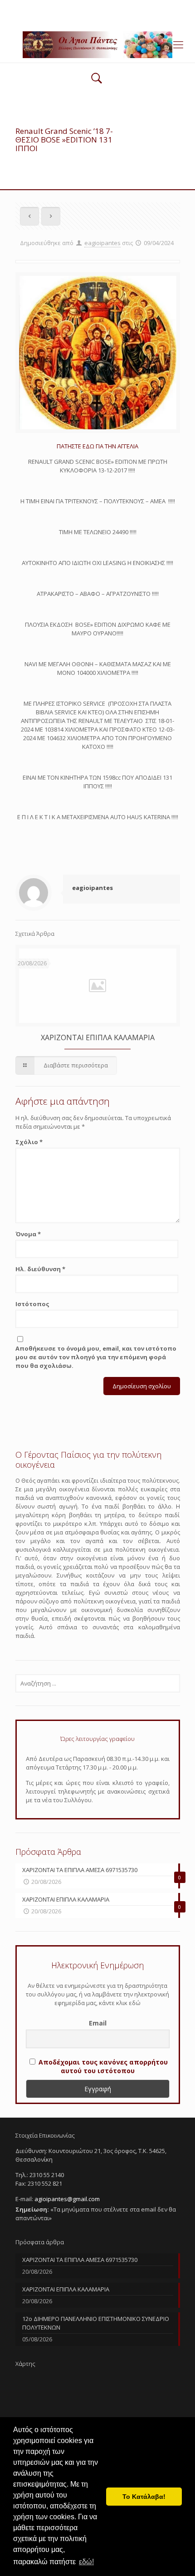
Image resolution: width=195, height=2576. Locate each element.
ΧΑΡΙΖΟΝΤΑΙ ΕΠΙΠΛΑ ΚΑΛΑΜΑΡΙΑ (98, 1037)
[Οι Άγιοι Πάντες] (97, 44)
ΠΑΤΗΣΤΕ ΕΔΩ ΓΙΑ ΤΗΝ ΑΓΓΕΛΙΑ (97, 446)
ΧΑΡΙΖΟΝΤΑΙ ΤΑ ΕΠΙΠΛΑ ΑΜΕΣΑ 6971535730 (80, 2260)
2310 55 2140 (63, 7)
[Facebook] (98, 18)
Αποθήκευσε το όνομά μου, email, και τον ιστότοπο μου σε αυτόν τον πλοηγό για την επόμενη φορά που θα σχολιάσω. (96, 1357)
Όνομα (28, 1234)
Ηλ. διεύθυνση (40, 1269)
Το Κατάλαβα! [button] (144, 2497)
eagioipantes (102, 243)
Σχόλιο (29, 1142)
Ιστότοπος (32, 1304)
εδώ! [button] (86, 2562)
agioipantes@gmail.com (126, 7)
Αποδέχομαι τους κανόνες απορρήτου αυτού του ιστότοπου (103, 2066)
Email (98, 2023)
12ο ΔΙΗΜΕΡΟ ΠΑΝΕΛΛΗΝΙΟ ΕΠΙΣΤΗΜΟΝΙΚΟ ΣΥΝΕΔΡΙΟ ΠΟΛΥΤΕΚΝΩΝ (96, 2323)
